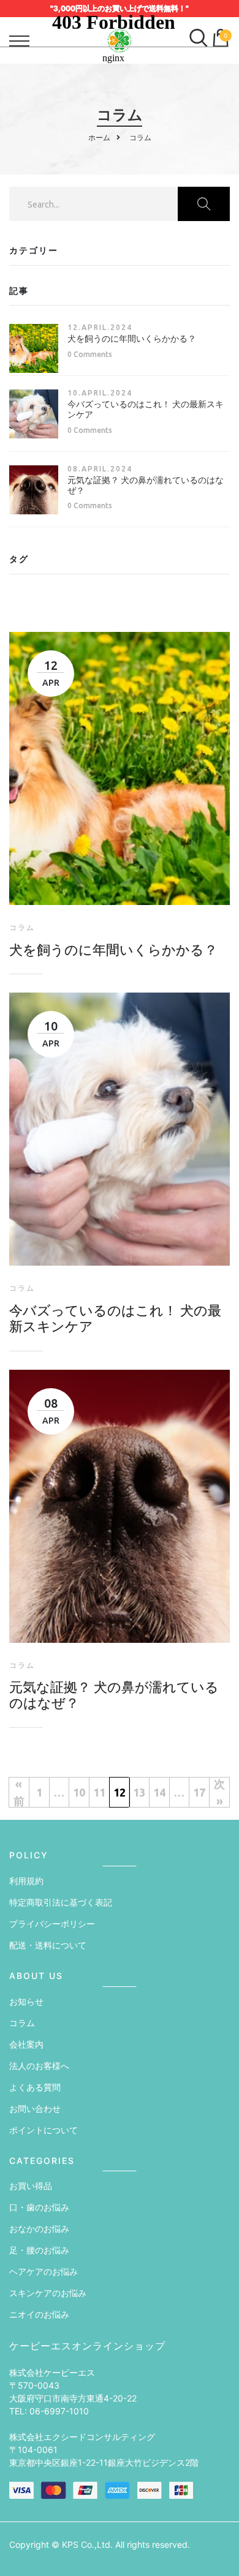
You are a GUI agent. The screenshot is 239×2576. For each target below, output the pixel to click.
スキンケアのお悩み (48, 2293)
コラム (22, 2023)
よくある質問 (35, 2087)
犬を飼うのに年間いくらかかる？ (132, 339)
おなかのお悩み (39, 2229)
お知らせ (26, 2001)
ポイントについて (44, 2130)
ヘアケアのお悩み (44, 2271)
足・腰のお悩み (39, 2250)
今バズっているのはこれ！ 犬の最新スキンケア (115, 1318)
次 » (219, 1792)
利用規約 (26, 1881)
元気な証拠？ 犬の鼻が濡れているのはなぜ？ (114, 1695)
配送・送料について (48, 1945)
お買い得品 (31, 2186)
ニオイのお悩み (39, 2314)
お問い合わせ (35, 2108)
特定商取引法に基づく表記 (61, 1902)
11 (99, 1792)
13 (139, 1792)
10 (79, 1792)
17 (199, 1792)
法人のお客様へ (39, 2066)
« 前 (19, 1792)
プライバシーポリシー (52, 1924)
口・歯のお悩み (39, 2207)
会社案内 (26, 2044)
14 (159, 1792)
